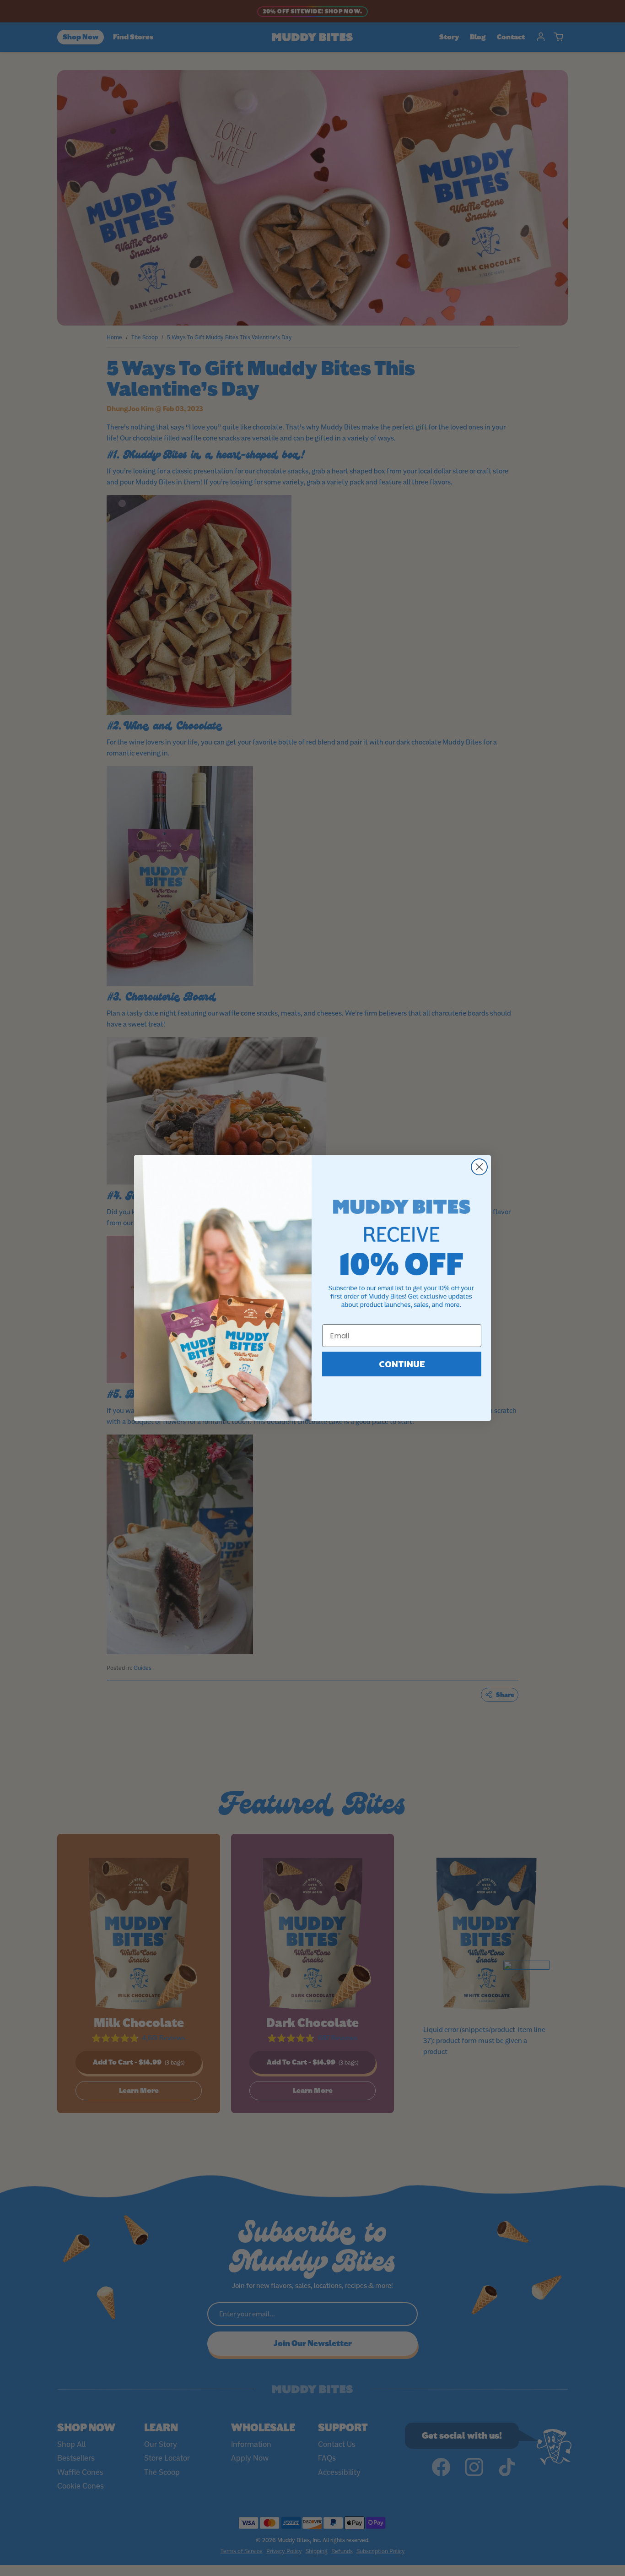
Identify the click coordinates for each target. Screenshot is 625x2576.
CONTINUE (402, 1364)
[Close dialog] (479, 1167)
